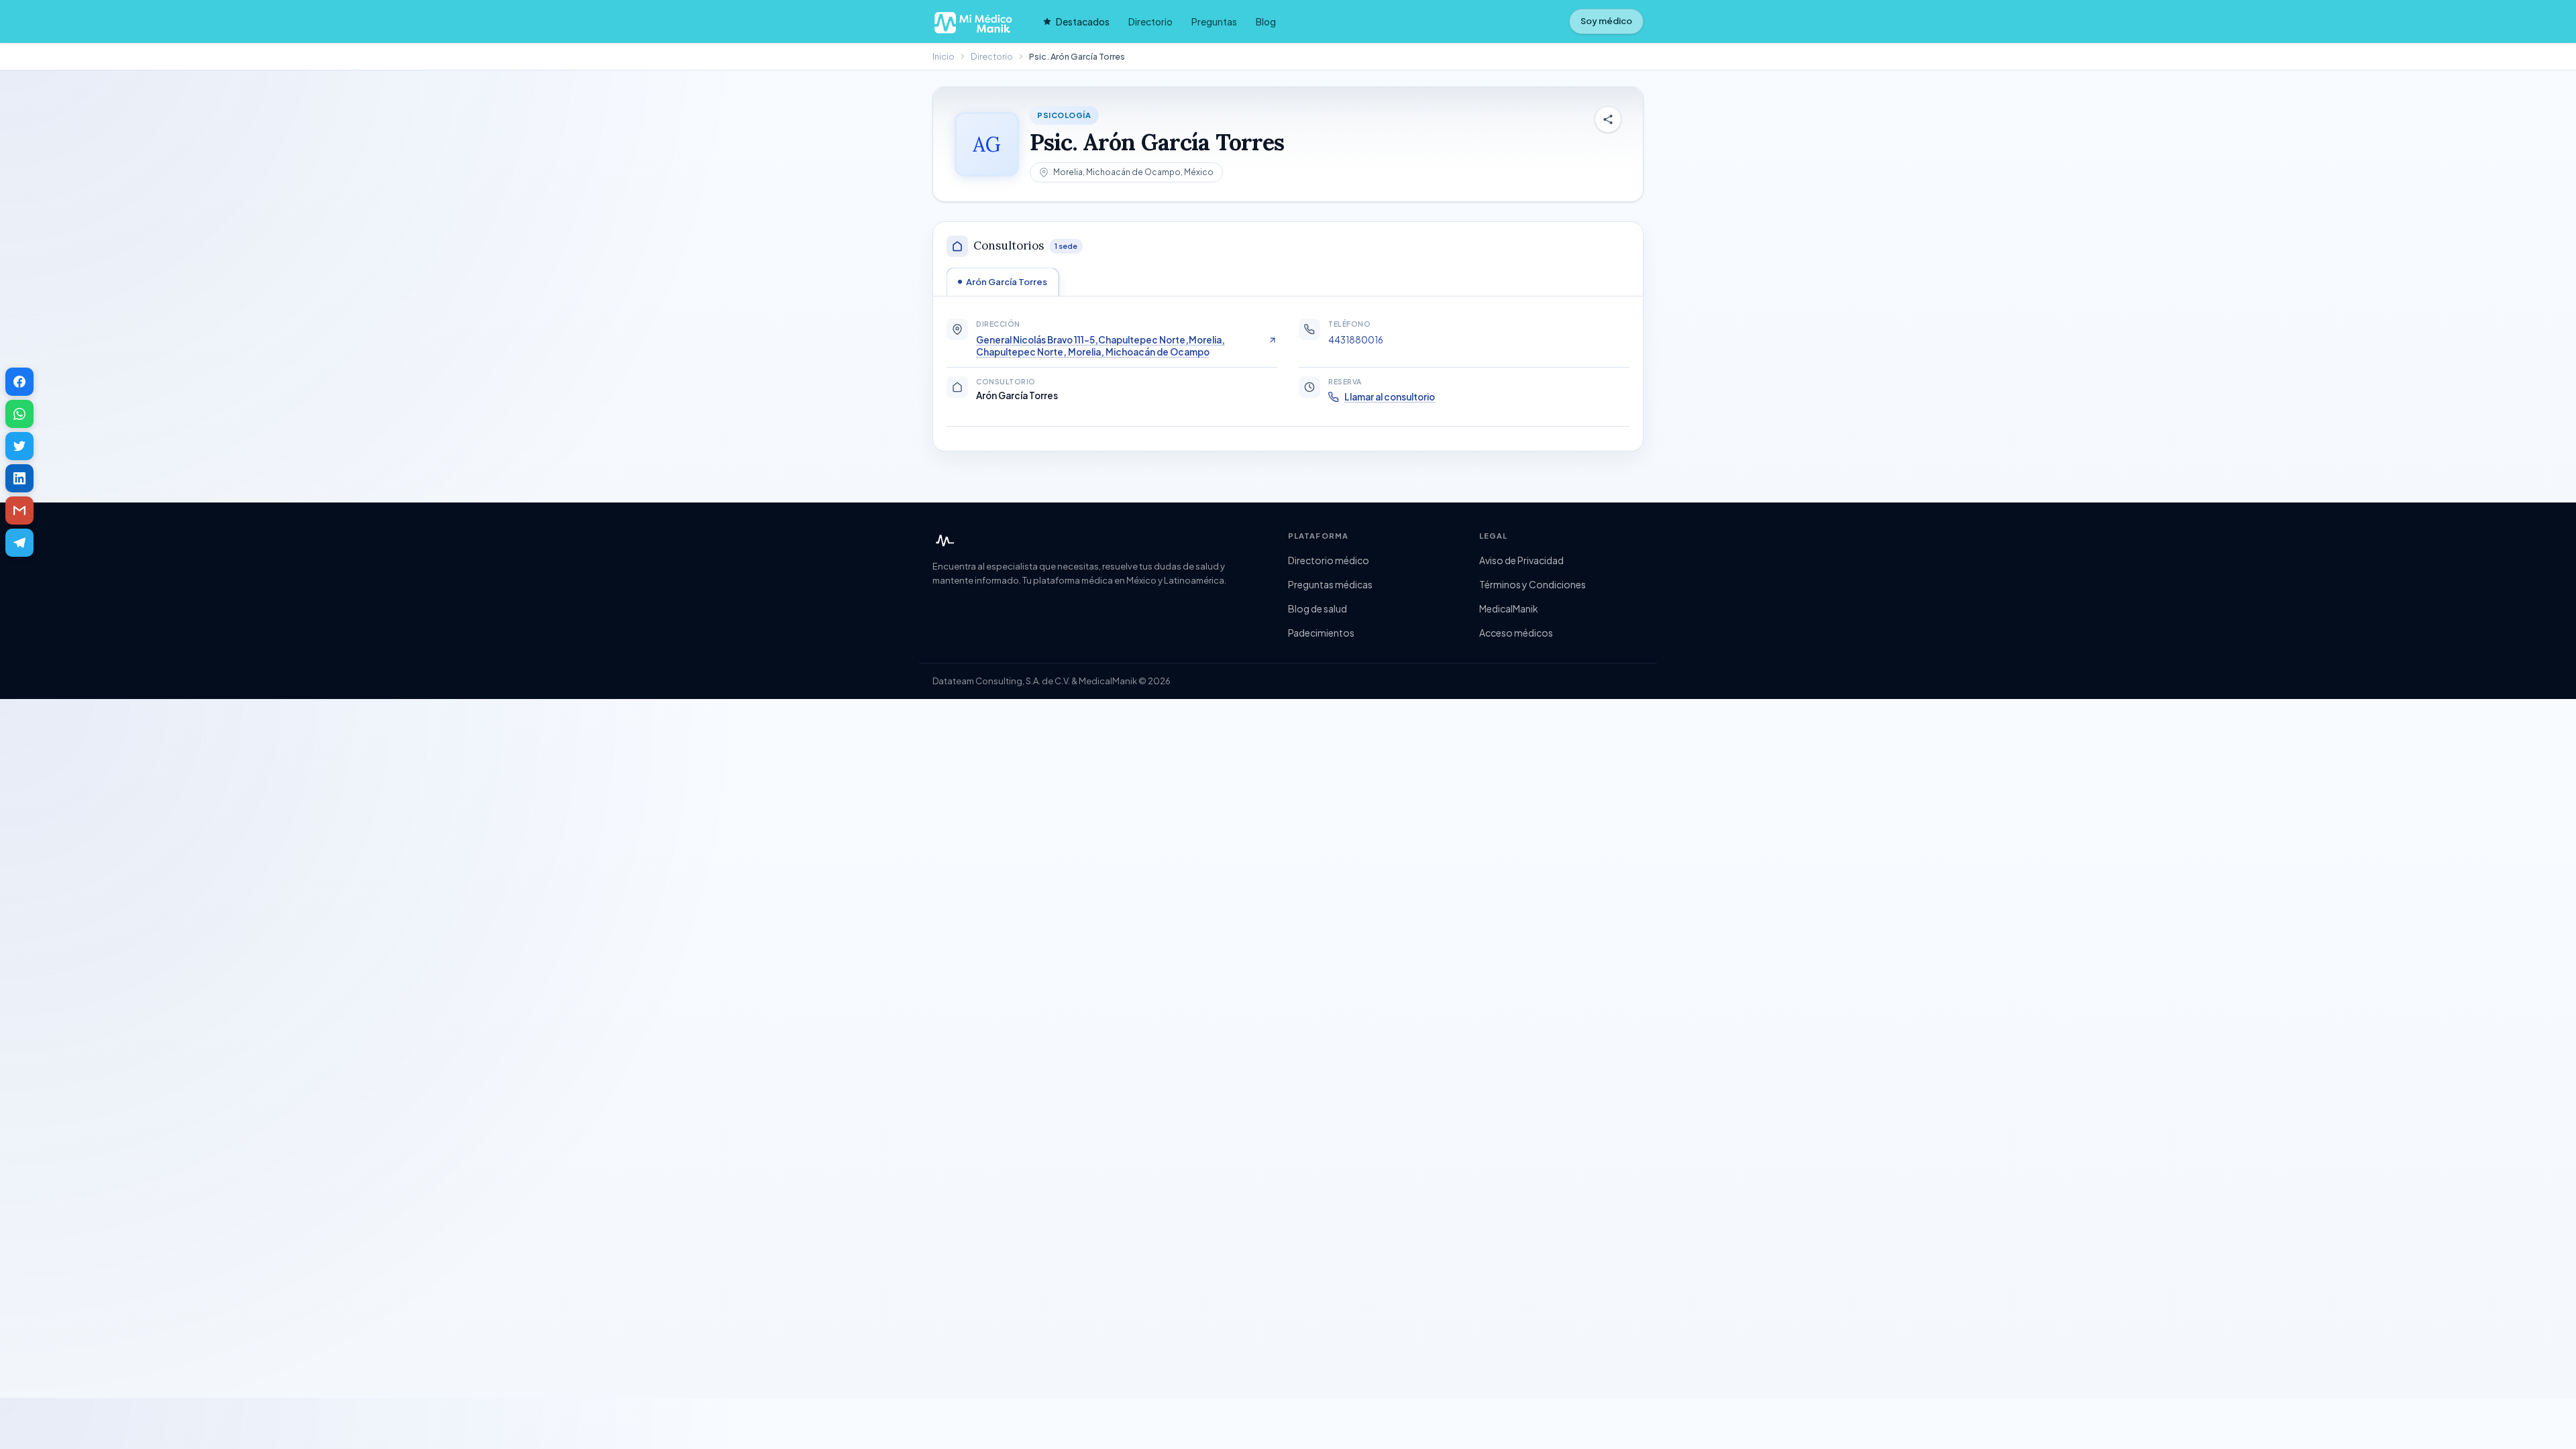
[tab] (1003, 282)
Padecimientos (1321, 633)
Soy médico (1606, 21)
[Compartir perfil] (1608, 119)
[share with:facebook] (19, 382)
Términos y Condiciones (1533, 584)
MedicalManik (1509, 608)
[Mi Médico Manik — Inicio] (943, 541)
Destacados (1083, 21)
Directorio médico (1329, 560)
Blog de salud (1318, 608)
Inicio (944, 56)
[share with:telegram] (19, 543)
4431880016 (1356, 340)
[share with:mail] (19, 511)
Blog (1266, 21)
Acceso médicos (1516, 633)
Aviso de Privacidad (1521, 560)
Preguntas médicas (1330, 584)
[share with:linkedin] (19, 478)
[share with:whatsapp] (19, 414)
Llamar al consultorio (1390, 397)
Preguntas (1214, 21)
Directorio (1150, 21)
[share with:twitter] (19, 446)
